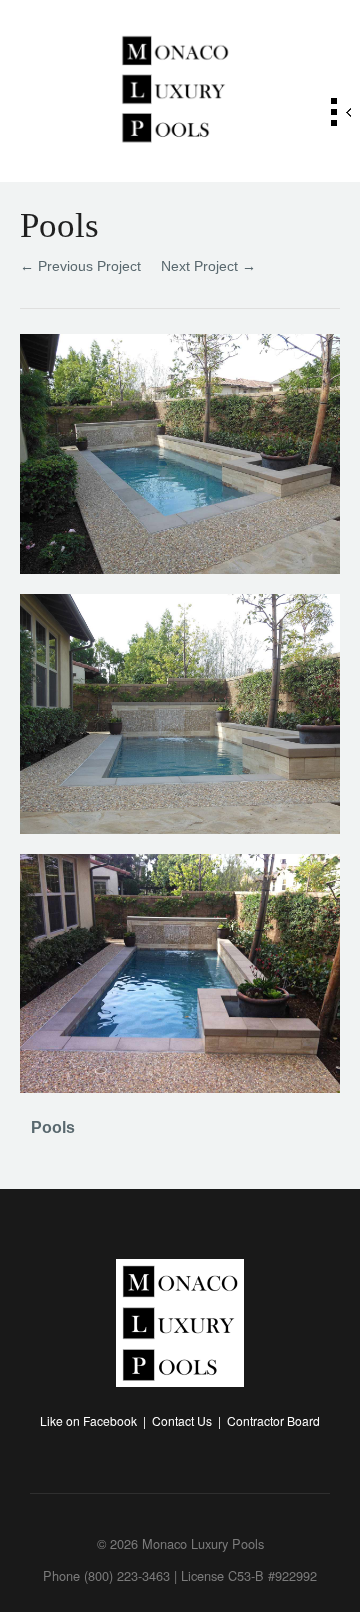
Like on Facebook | (96, 1420)
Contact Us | (189, 1420)
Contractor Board (273, 1420)
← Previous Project (80, 266)
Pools (53, 1127)
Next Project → (208, 266)
